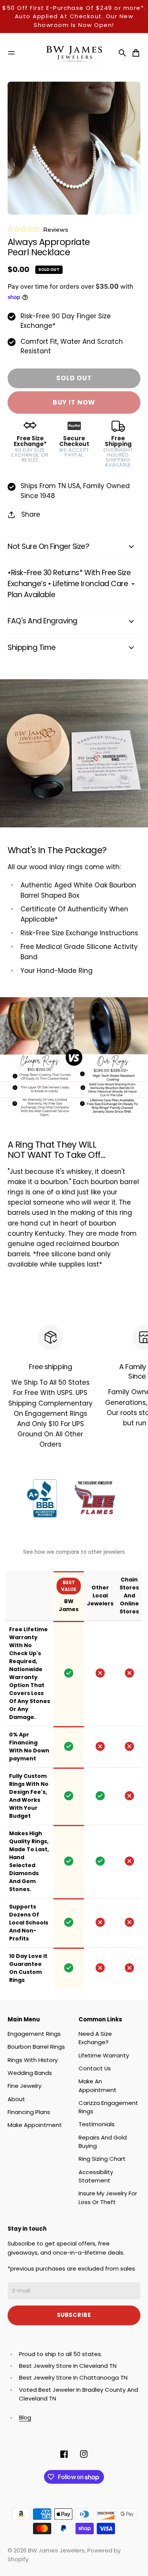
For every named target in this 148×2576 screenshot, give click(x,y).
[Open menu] (11, 53)
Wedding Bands (30, 2073)
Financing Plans (29, 2112)
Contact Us (95, 2068)
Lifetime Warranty (104, 2055)
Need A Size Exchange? (95, 2038)
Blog (25, 2417)
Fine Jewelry (24, 2086)
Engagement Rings (34, 2034)
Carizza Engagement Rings (108, 2107)
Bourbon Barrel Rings (36, 2047)
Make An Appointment (98, 2085)
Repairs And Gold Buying (103, 2142)
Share (31, 514)
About (16, 2099)
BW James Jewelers (56, 2550)
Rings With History (33, 2060)
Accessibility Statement (96, 2176)
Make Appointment (35, 2125)
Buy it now (74, 402)
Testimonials (97, 2124)
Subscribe (74, 2315)
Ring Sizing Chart (102, 2159)
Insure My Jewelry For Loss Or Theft (108, 2197)
